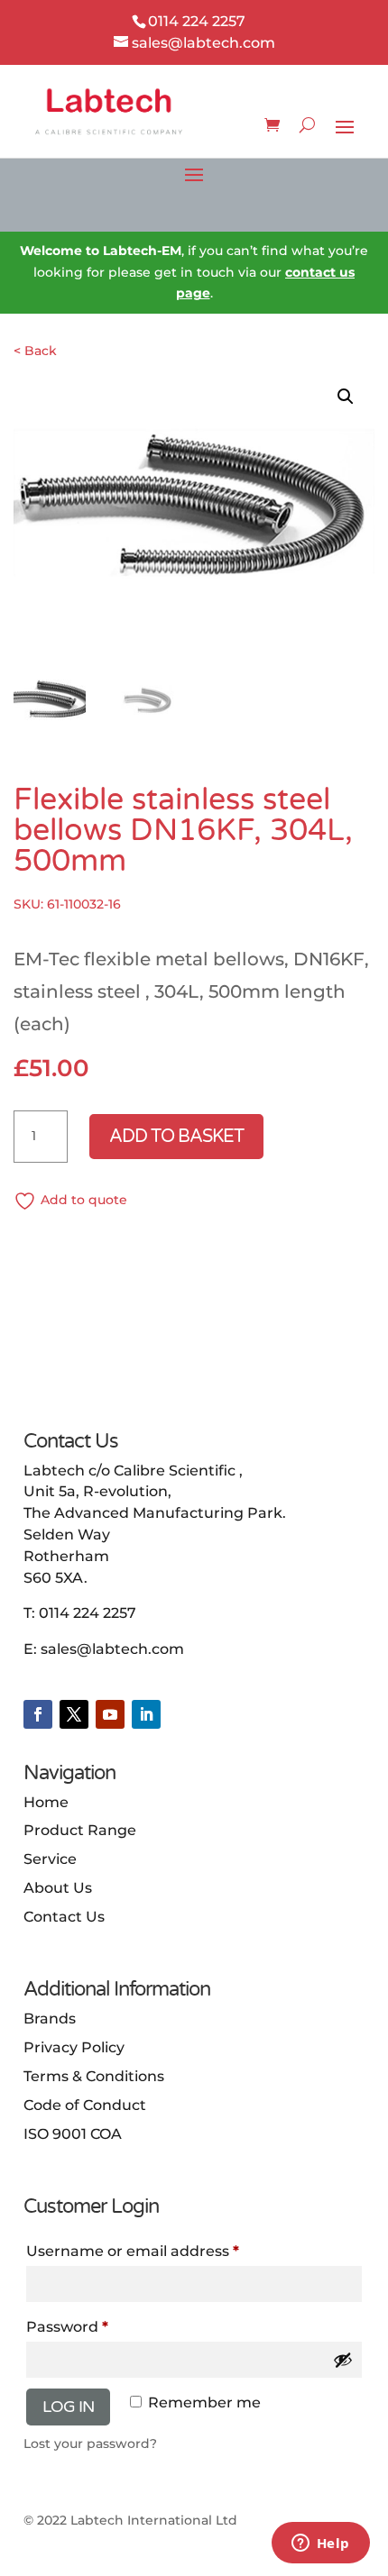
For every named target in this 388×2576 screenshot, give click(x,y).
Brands (50, 2019)
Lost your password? (90, 2444)
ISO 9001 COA (73, 2134)
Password (67, 2327)
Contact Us (64, 1917)
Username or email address (133, 2251)
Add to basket (176, 1137)
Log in (68, 2407)
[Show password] (343, 2360)
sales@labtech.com (112, 1649)
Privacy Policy (74, 2047)
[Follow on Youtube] (110, 1714)
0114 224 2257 (88, 1613)
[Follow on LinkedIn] (146, 1714)
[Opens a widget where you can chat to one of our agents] (320, 2544)
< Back (35, 351)
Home (46, 1802)
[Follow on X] (74, 1714)
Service (50, 1859)
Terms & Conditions (94, 2076)
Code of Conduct (85, 2105)
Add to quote (84, 1200)
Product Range (80, 1830)
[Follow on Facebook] (38, 1714)
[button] (346, 397)
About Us (58, 1888)
